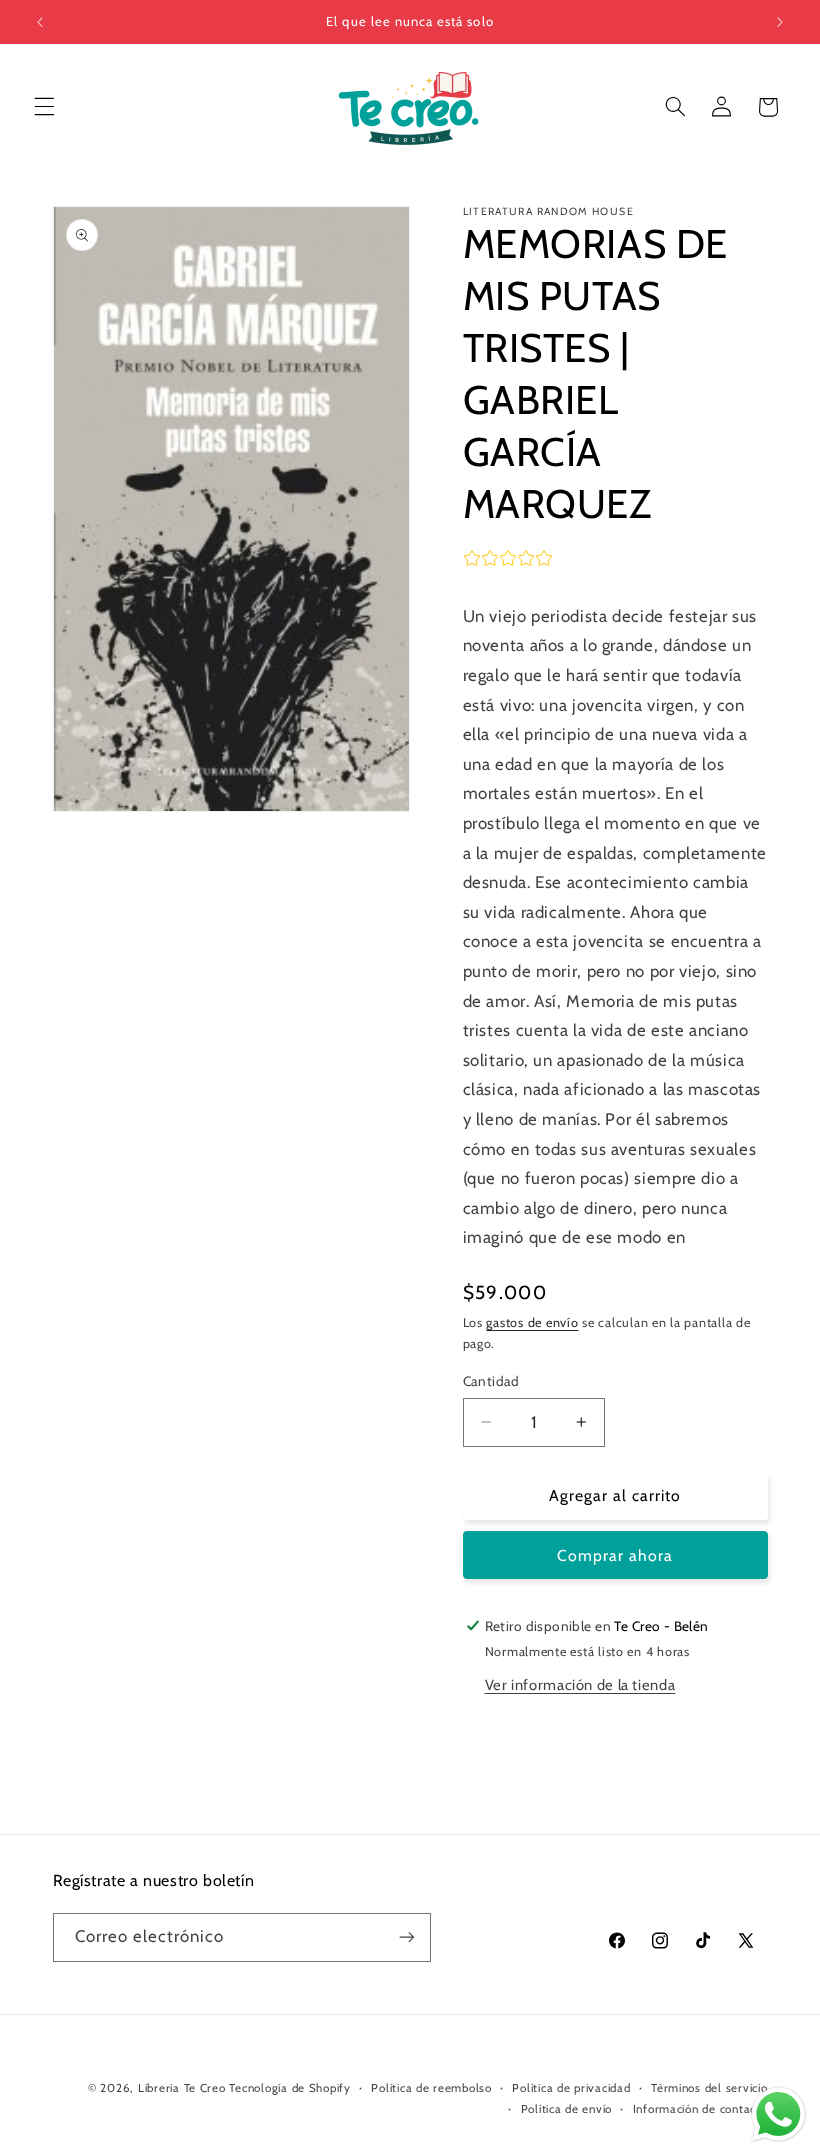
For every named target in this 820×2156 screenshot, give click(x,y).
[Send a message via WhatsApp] (778, 2114)
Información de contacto (700, 2109)
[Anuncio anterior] (40, 22)
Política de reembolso (431, 2088)
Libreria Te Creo (182, 2088)
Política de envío (567, 2109)
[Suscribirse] (406, 1937)
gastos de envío (532, 1322)
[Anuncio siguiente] (780, 22)
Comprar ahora (615, 1555)
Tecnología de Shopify (289, 2088)
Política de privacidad (571, 2088)
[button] (44, 107)
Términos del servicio (709, 2088)
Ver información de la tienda (580, 1685)
